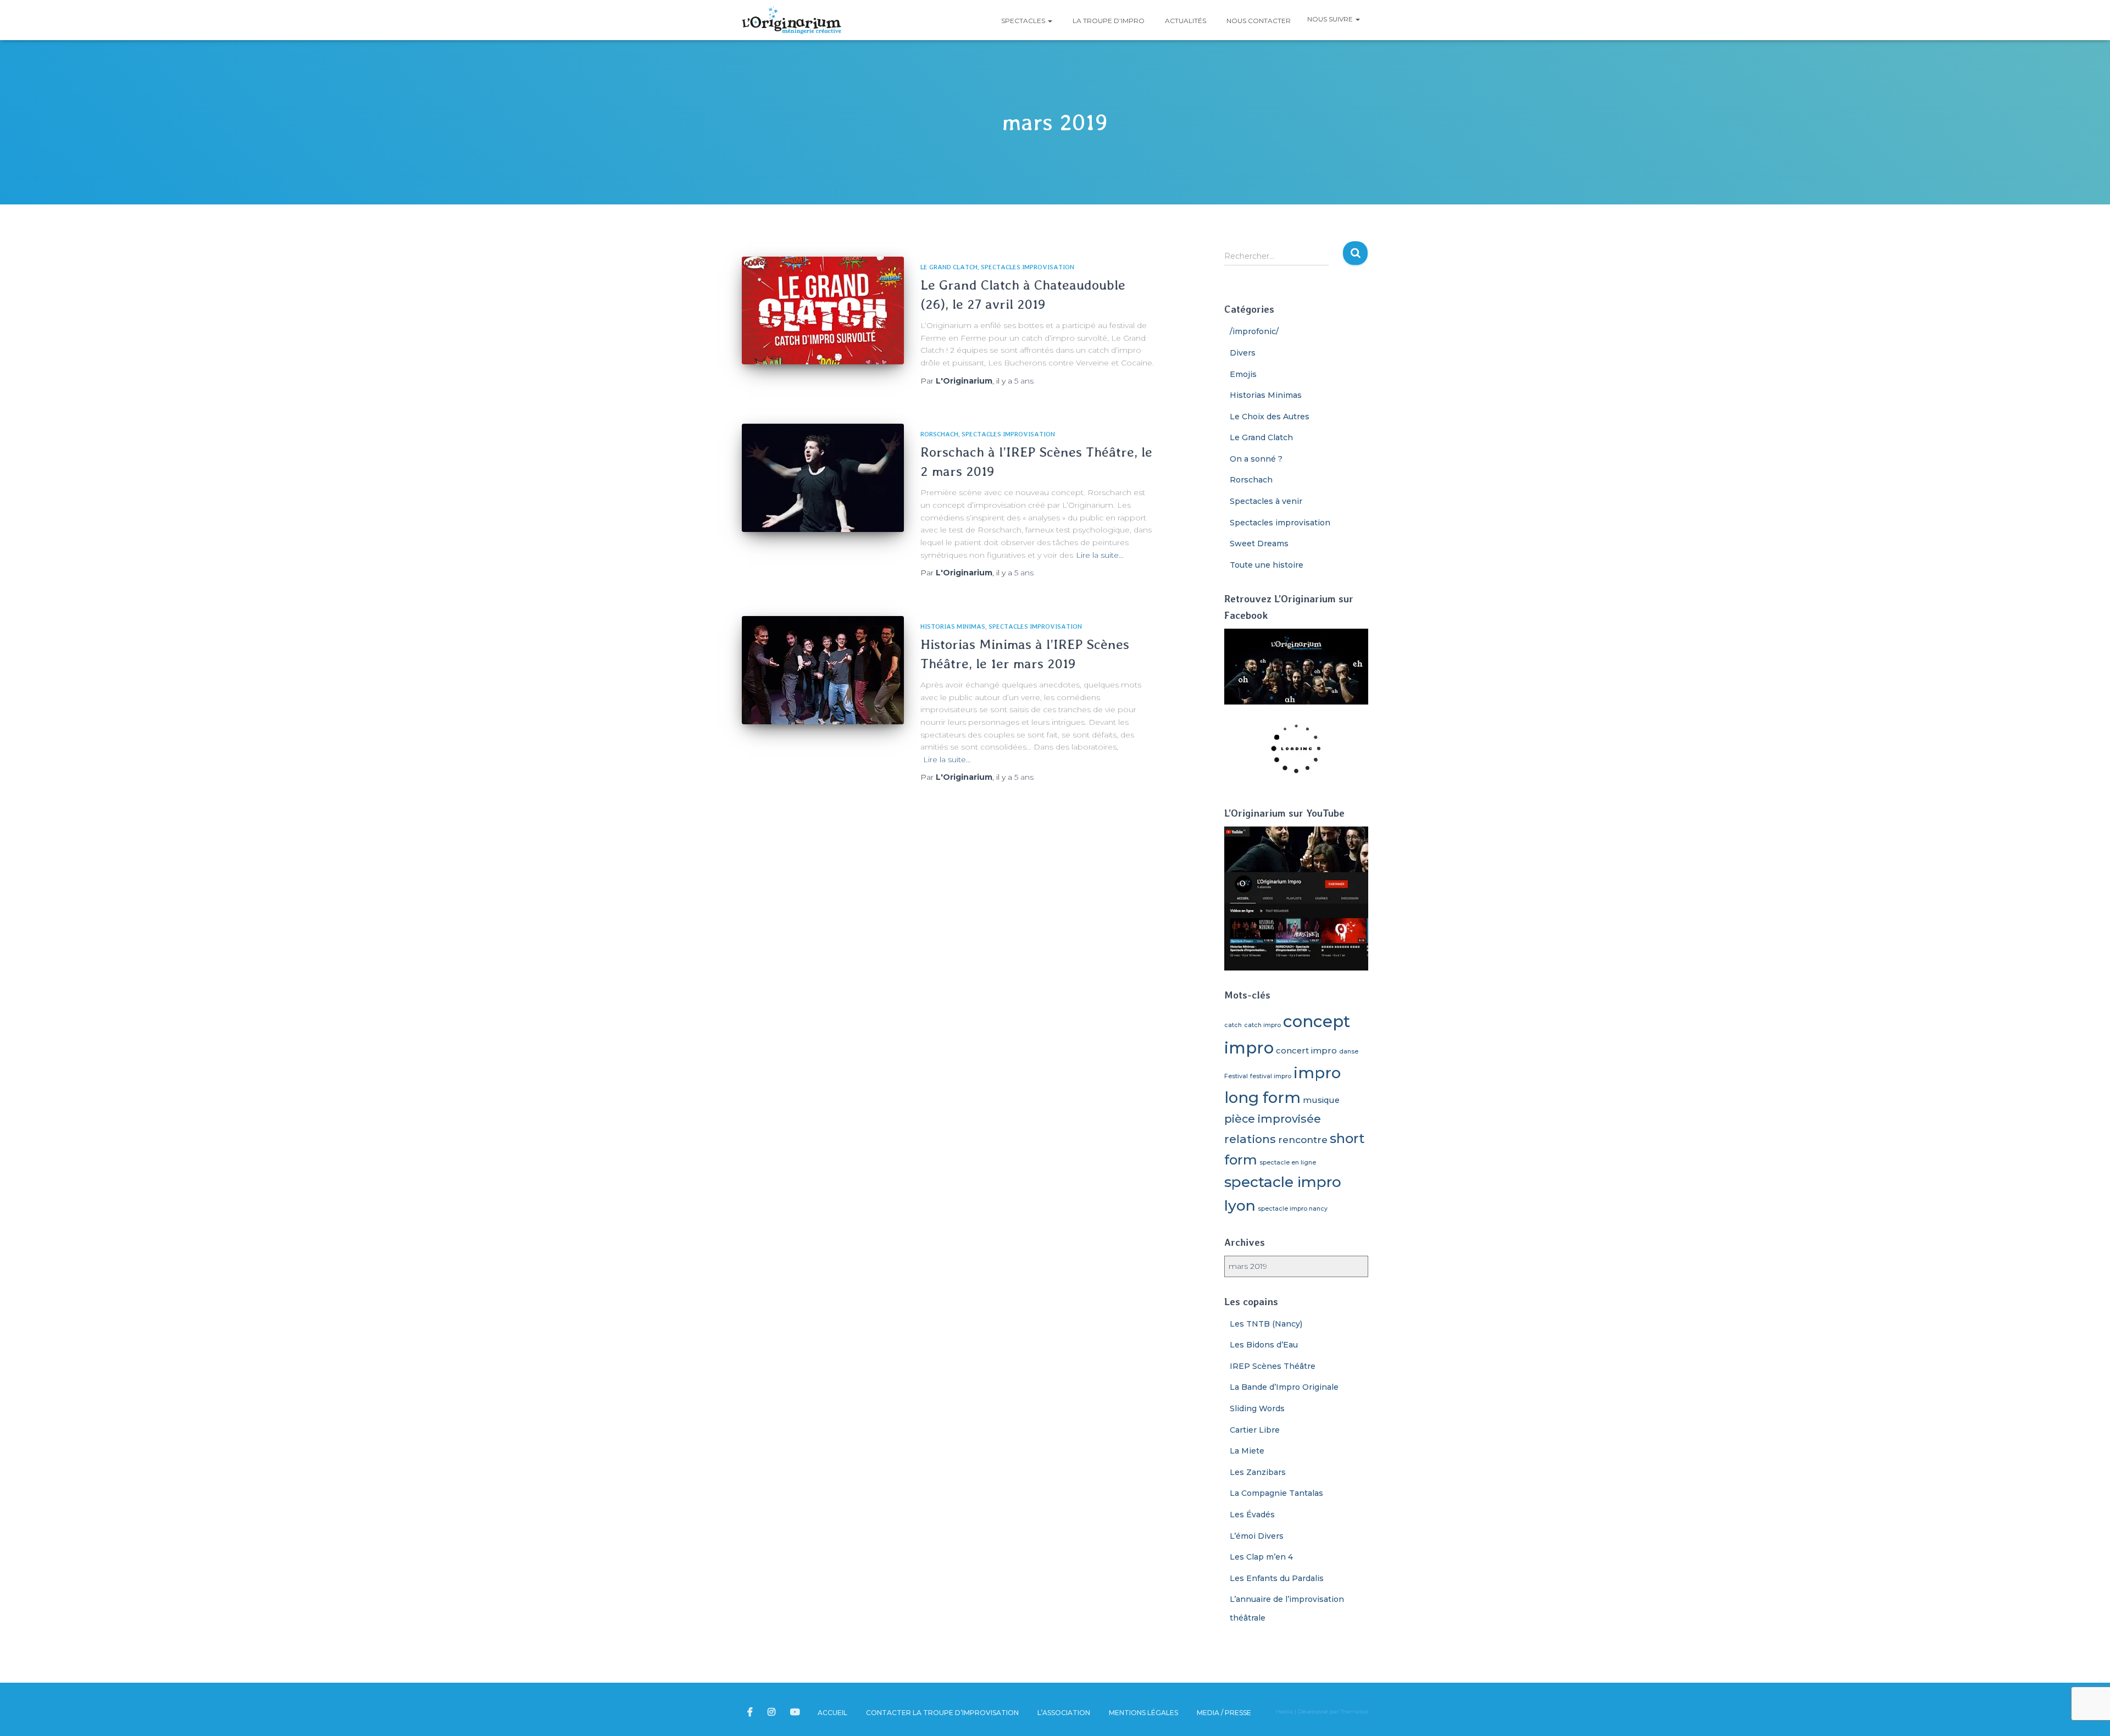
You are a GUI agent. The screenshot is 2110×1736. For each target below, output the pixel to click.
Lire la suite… (1100, 555)
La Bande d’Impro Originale (1284, 1387)
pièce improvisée (1273, 1119)
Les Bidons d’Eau (1264, 1345)
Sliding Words (1257, 1408)
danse (1349, 1052)
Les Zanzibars (1258, 1472)
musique (1321, 1100)
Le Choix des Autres (1270, 417)
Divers (1243, 353)
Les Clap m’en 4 (1261, 1557)
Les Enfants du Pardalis (1277, 1578)
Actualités (1185, 21)
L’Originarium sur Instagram (772, 1712)
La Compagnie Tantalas (1276, 1493)
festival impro (1271, 1076)
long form (1262, 1097)
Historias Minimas (953, 626)
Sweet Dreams (1259, 543)
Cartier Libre (1255, 1430)
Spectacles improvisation (1028, 267)
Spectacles (1023, 21)
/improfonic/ (1254, 331)
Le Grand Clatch (949, 267)
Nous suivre (1331, 19)
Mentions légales (1143, 1713)
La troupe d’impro (1108, 21)
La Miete (1247, 1451)
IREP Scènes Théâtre (1273, 1366)
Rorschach (939, 434)
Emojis (1243, 374)
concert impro (1306, 1051)
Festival (1236, 1076)
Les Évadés (1252, 1515)
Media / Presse (1224, 1713)
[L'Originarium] (792, 20)
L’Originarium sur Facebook (751, 1712)
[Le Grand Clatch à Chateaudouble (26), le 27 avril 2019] (823, 311)
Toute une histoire (1267, 565)
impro (1317, 1073)
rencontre (1303, 1139)
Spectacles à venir (1266, 501)
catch (1233, 1025)
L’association (1064, 1713)
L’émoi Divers (1257, 1536)
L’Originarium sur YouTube (796, 1712)
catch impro (1262, 1025)
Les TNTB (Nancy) (1266, 1324)
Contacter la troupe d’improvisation (942, 1713)
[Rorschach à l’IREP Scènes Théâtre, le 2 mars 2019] (823, 478)
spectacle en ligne (1288, 1163)
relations (1250, 1139)
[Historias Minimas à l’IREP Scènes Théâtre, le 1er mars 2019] (823, 670)
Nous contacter (1258, 21)
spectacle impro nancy (1293, 1209)
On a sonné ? (1256, 459)
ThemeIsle (1354, 1712)
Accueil (832, 1713)
